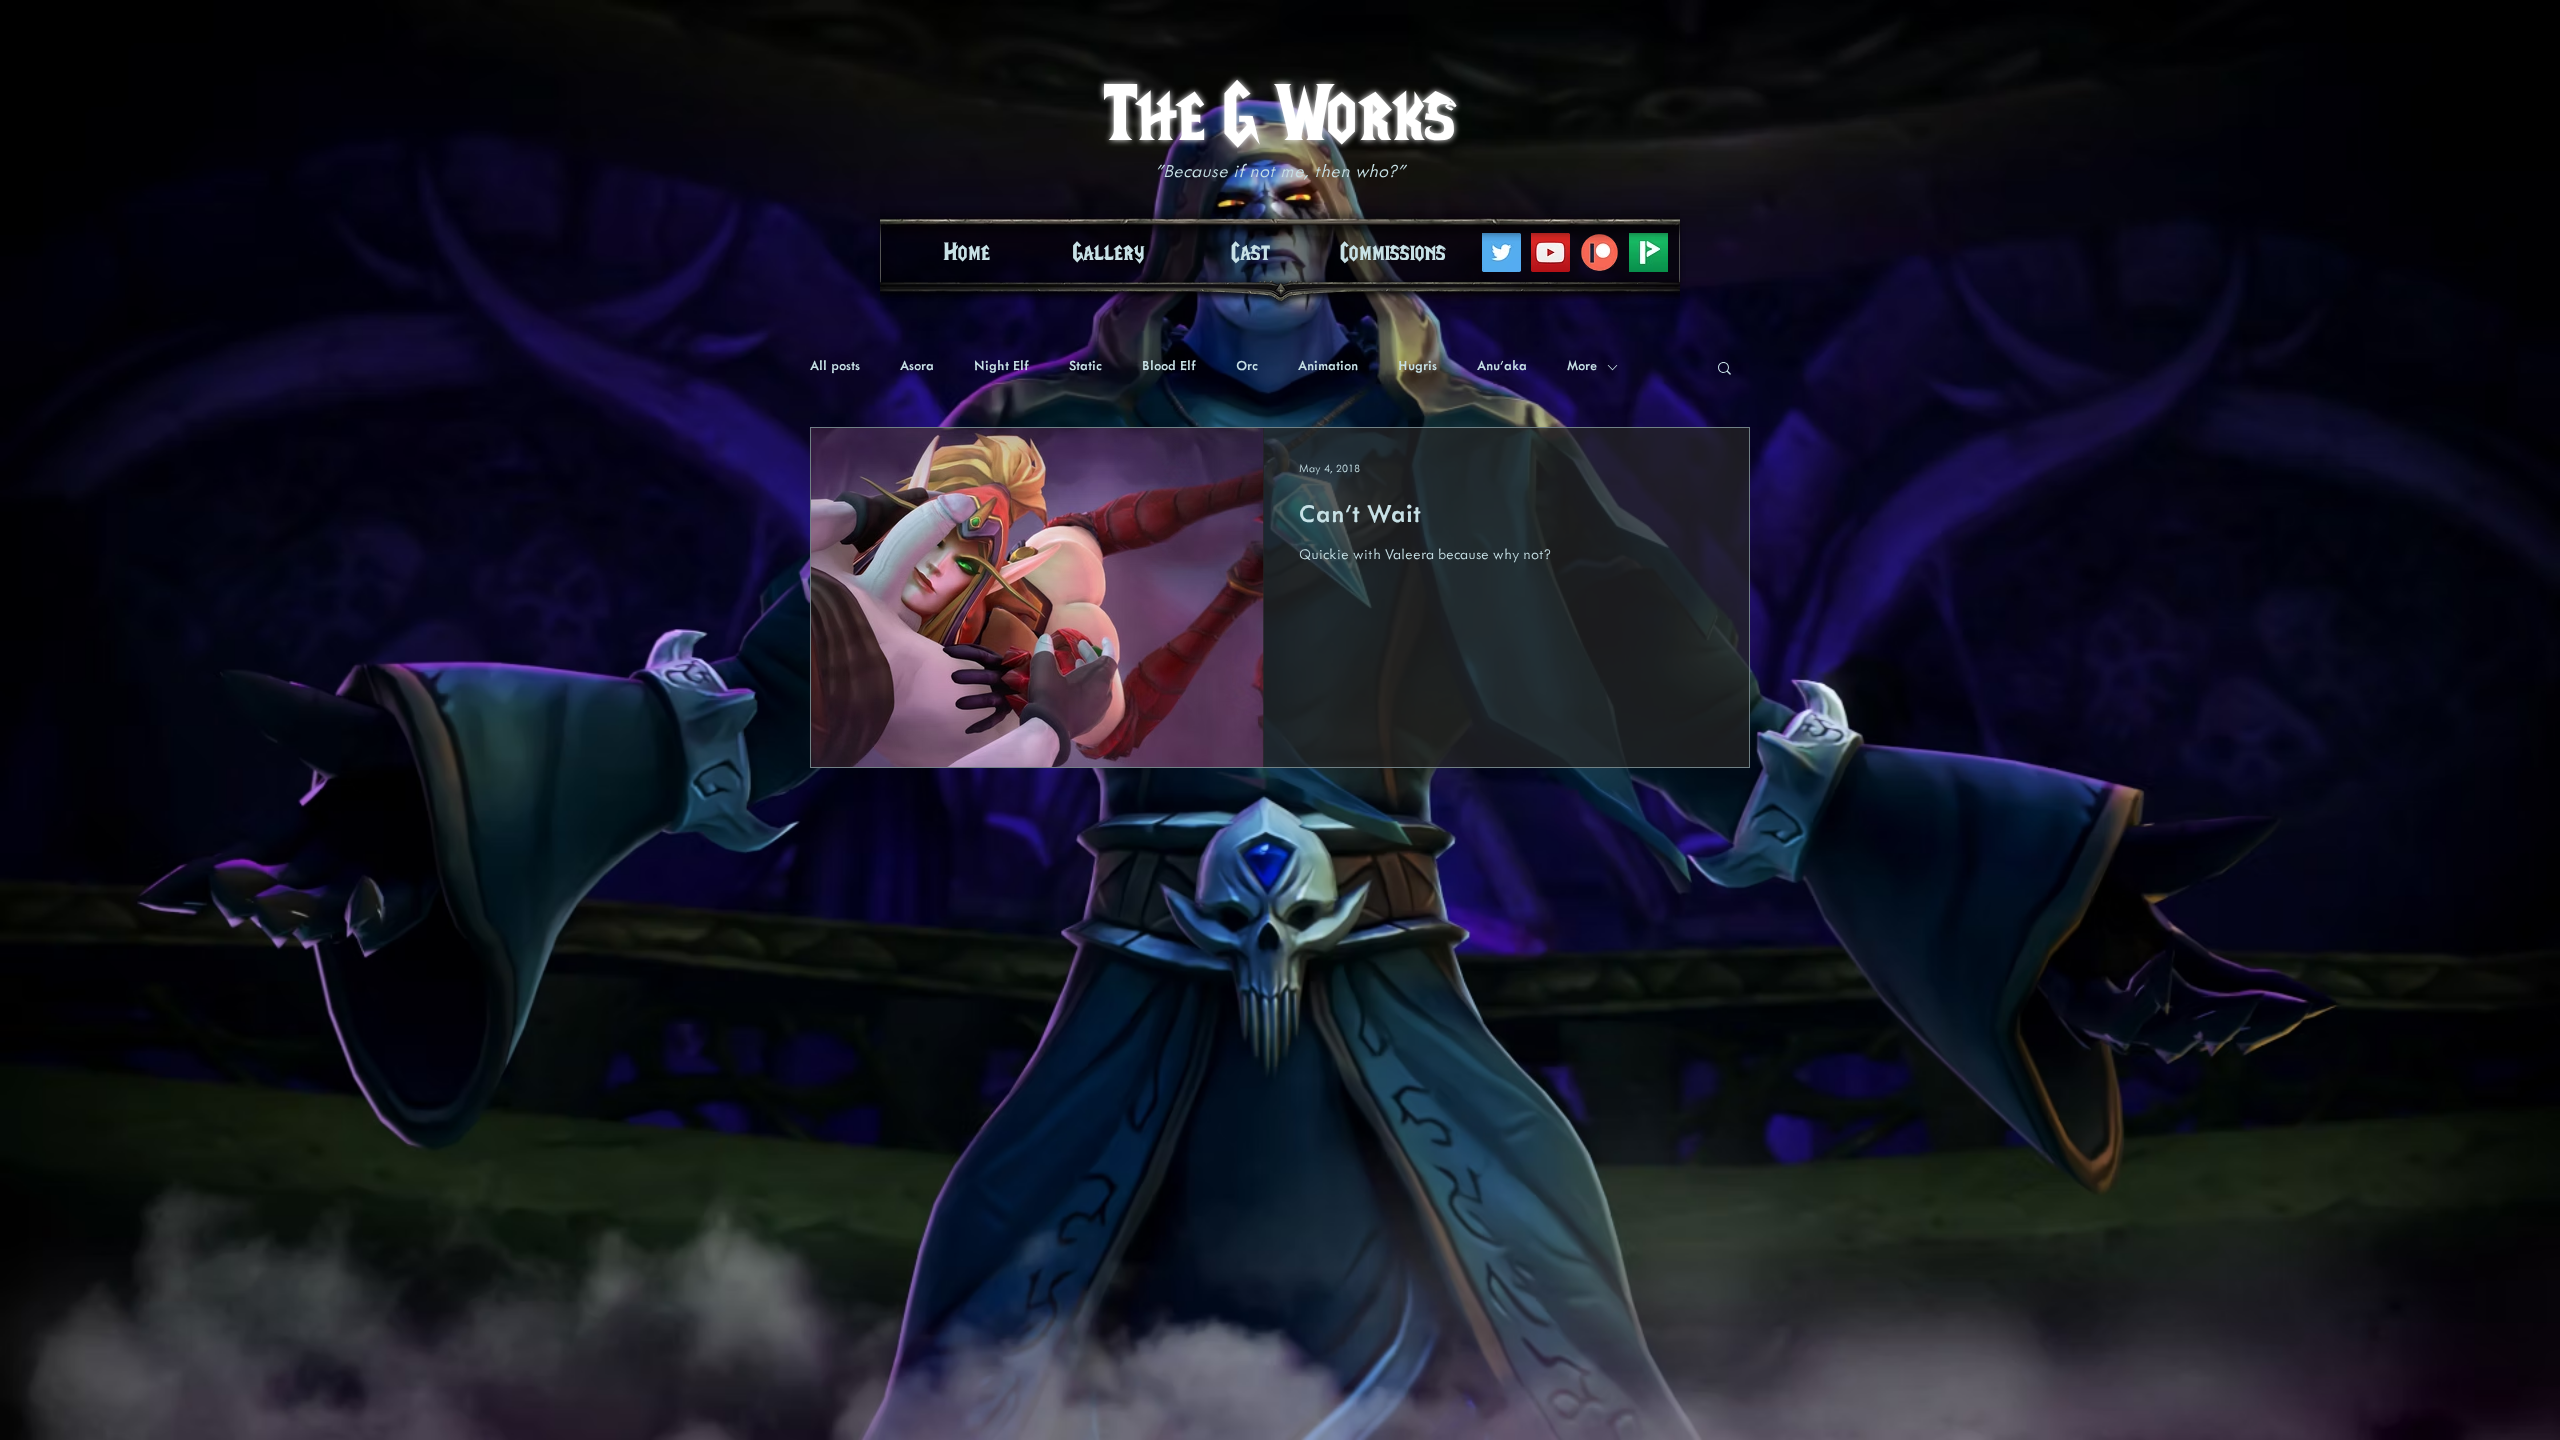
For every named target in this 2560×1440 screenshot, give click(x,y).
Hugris (1417, 366)
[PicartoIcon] (1648, 252)
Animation (1328, 366)
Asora (917, 366)
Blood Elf (1169, 366)
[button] (1724, 369)
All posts (835, 366)
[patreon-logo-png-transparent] (1599, 252)
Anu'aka (1502, 366)
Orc (1247, 366)
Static (1085, 366)
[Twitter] (1501, 252)
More (1582, 366)
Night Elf (1001, 366)
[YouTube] (1550, 252)
